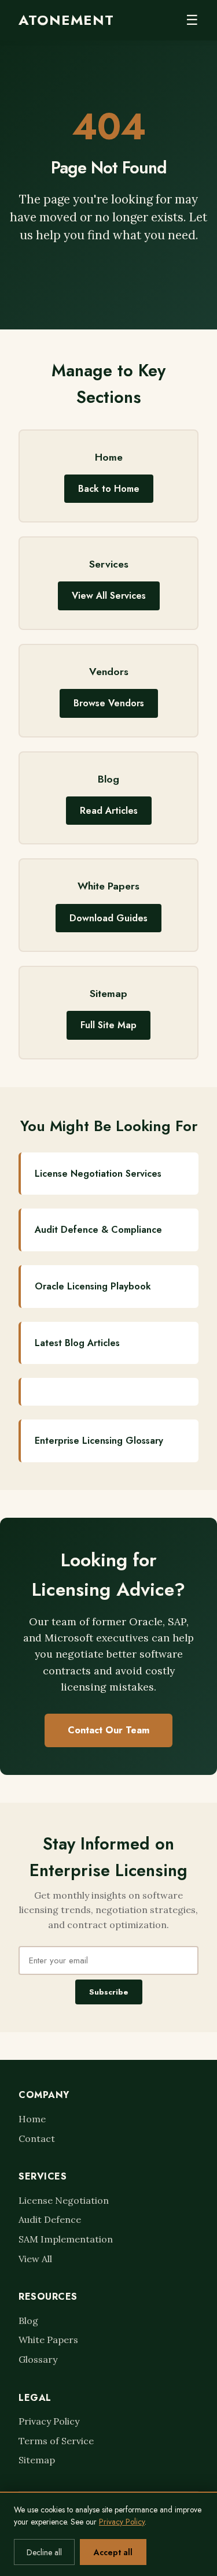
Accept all (113, 2552)
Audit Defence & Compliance (98, 1230)
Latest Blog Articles (77, 1343)
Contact (37, 2138)
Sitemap (37, 2460)
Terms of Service (56, 2441)
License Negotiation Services (98, 1174)
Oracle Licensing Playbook (93, 1286)
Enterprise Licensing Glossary (99, 1441)
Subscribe (109, 1992)
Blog (28, 2321)
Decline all (44, 2552)
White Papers (48, 2340)
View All (35, 2259)
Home (32, 2119)
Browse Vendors (109, 703)
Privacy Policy (49, 2421)
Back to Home (109, 489)
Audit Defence (50, 2219)
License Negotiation (64, 2200)
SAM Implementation (66, 2239)
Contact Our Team (108, 1730)
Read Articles (109, 811)
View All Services (109, 596)
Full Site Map (108, 1025)
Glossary (38, 2359)
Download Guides (108, 918)
